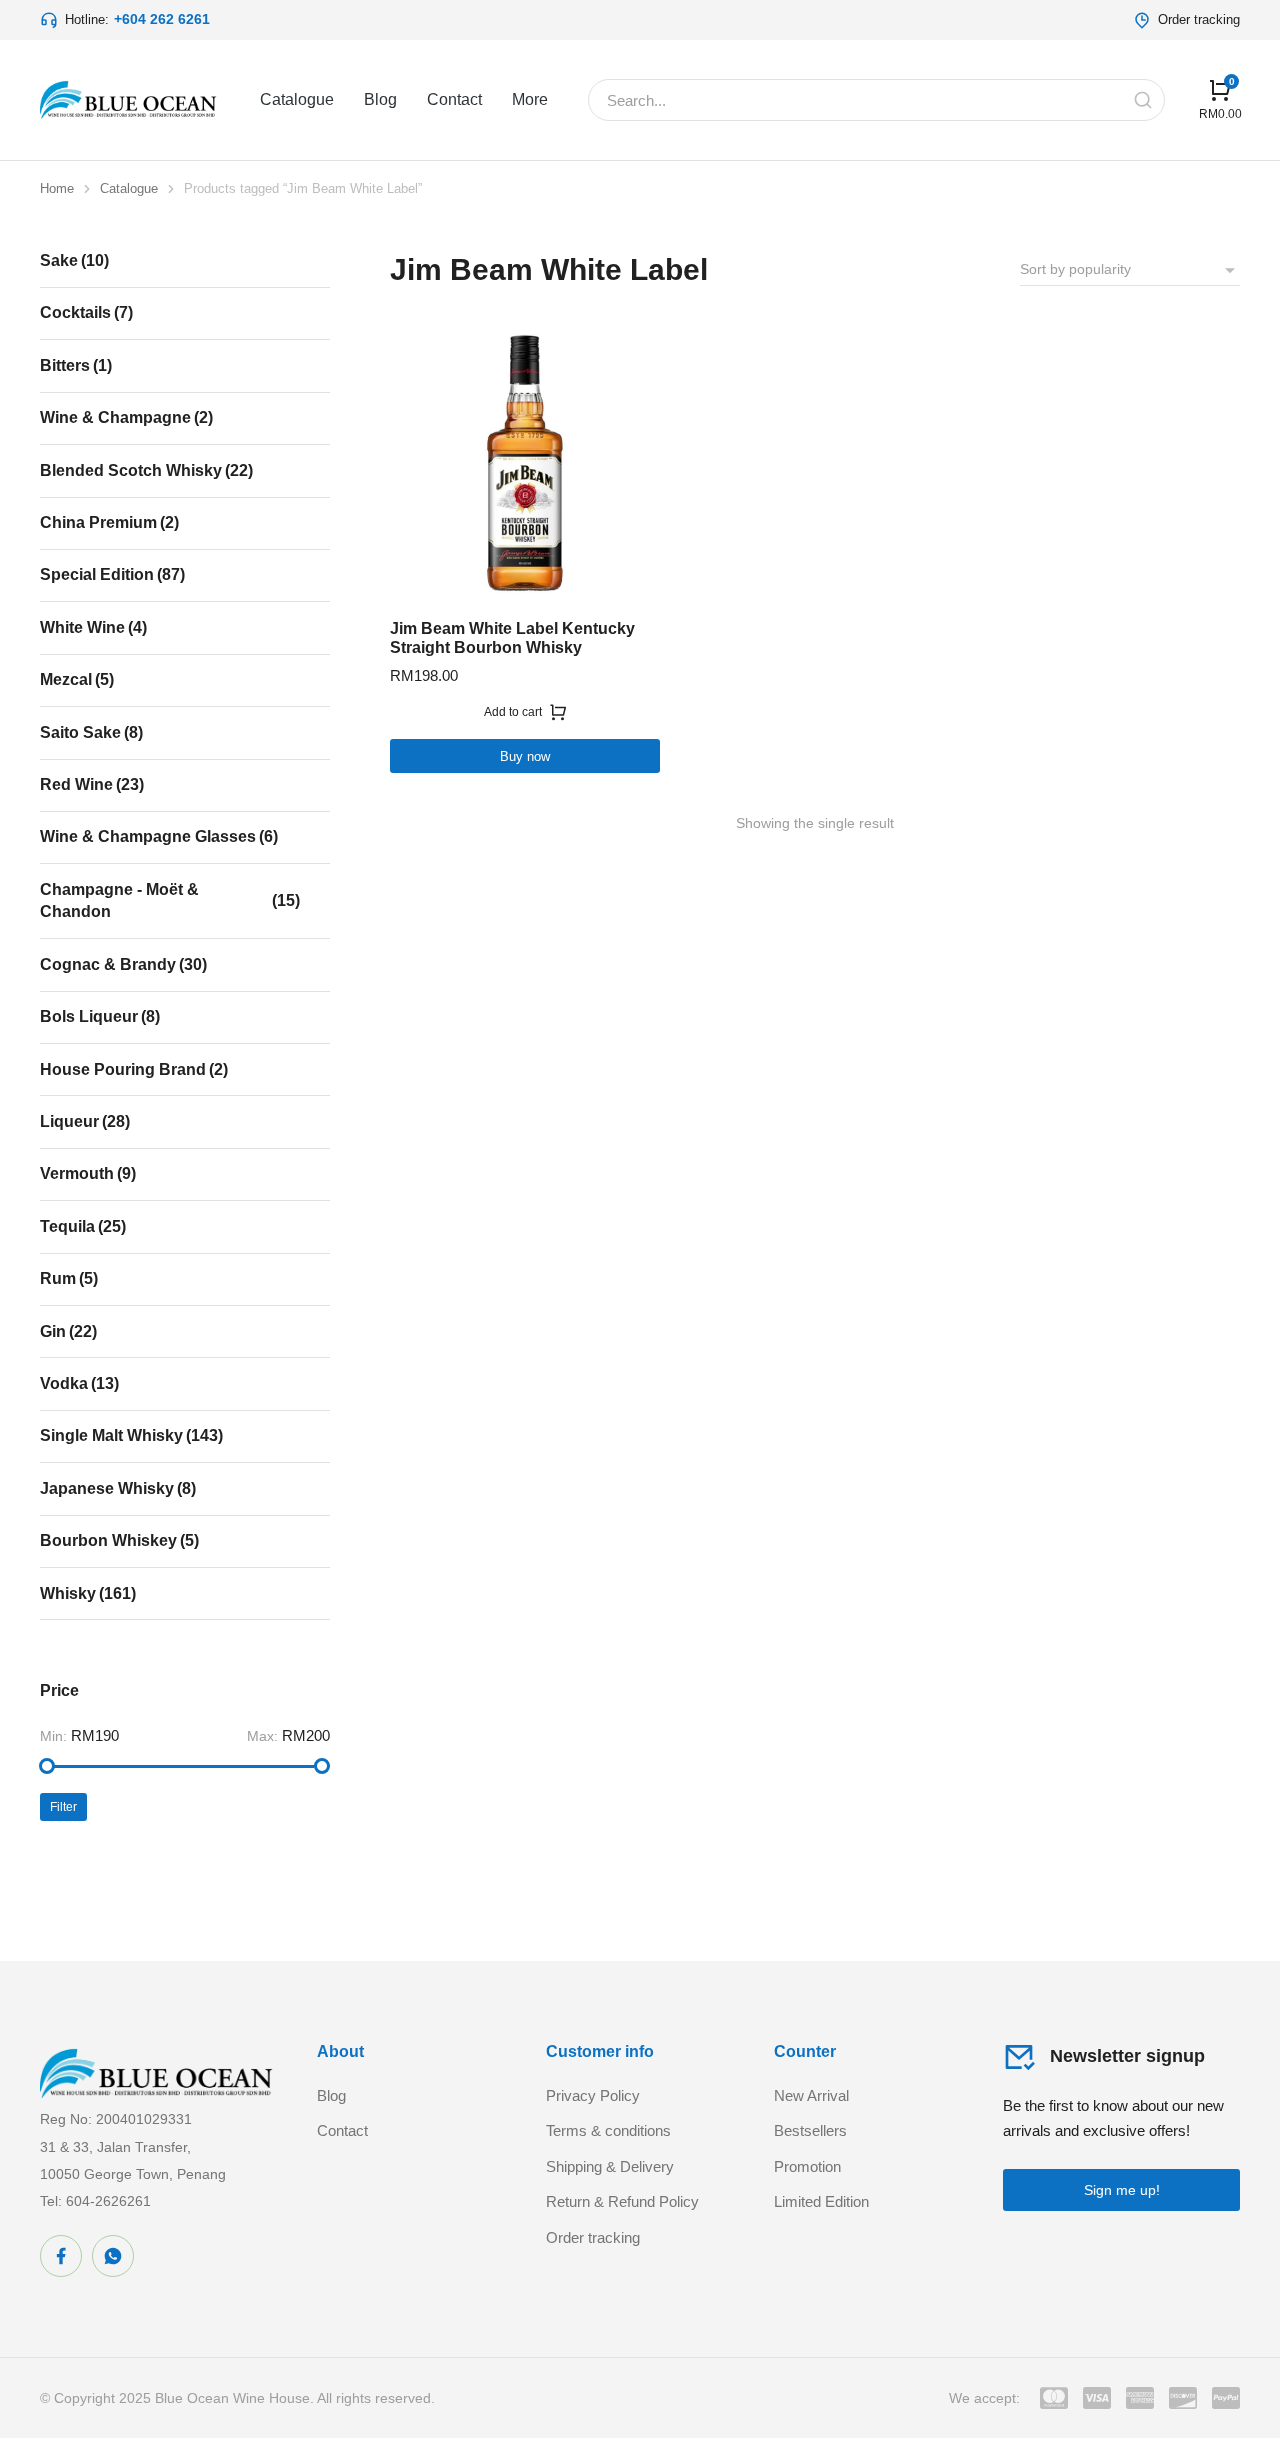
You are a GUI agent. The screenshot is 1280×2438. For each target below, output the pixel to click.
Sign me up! (1122, 2190)
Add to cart (513, 712)
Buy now (525, 756)
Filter (63, 1807)
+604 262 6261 (162, 19)
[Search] (1143, 100)
